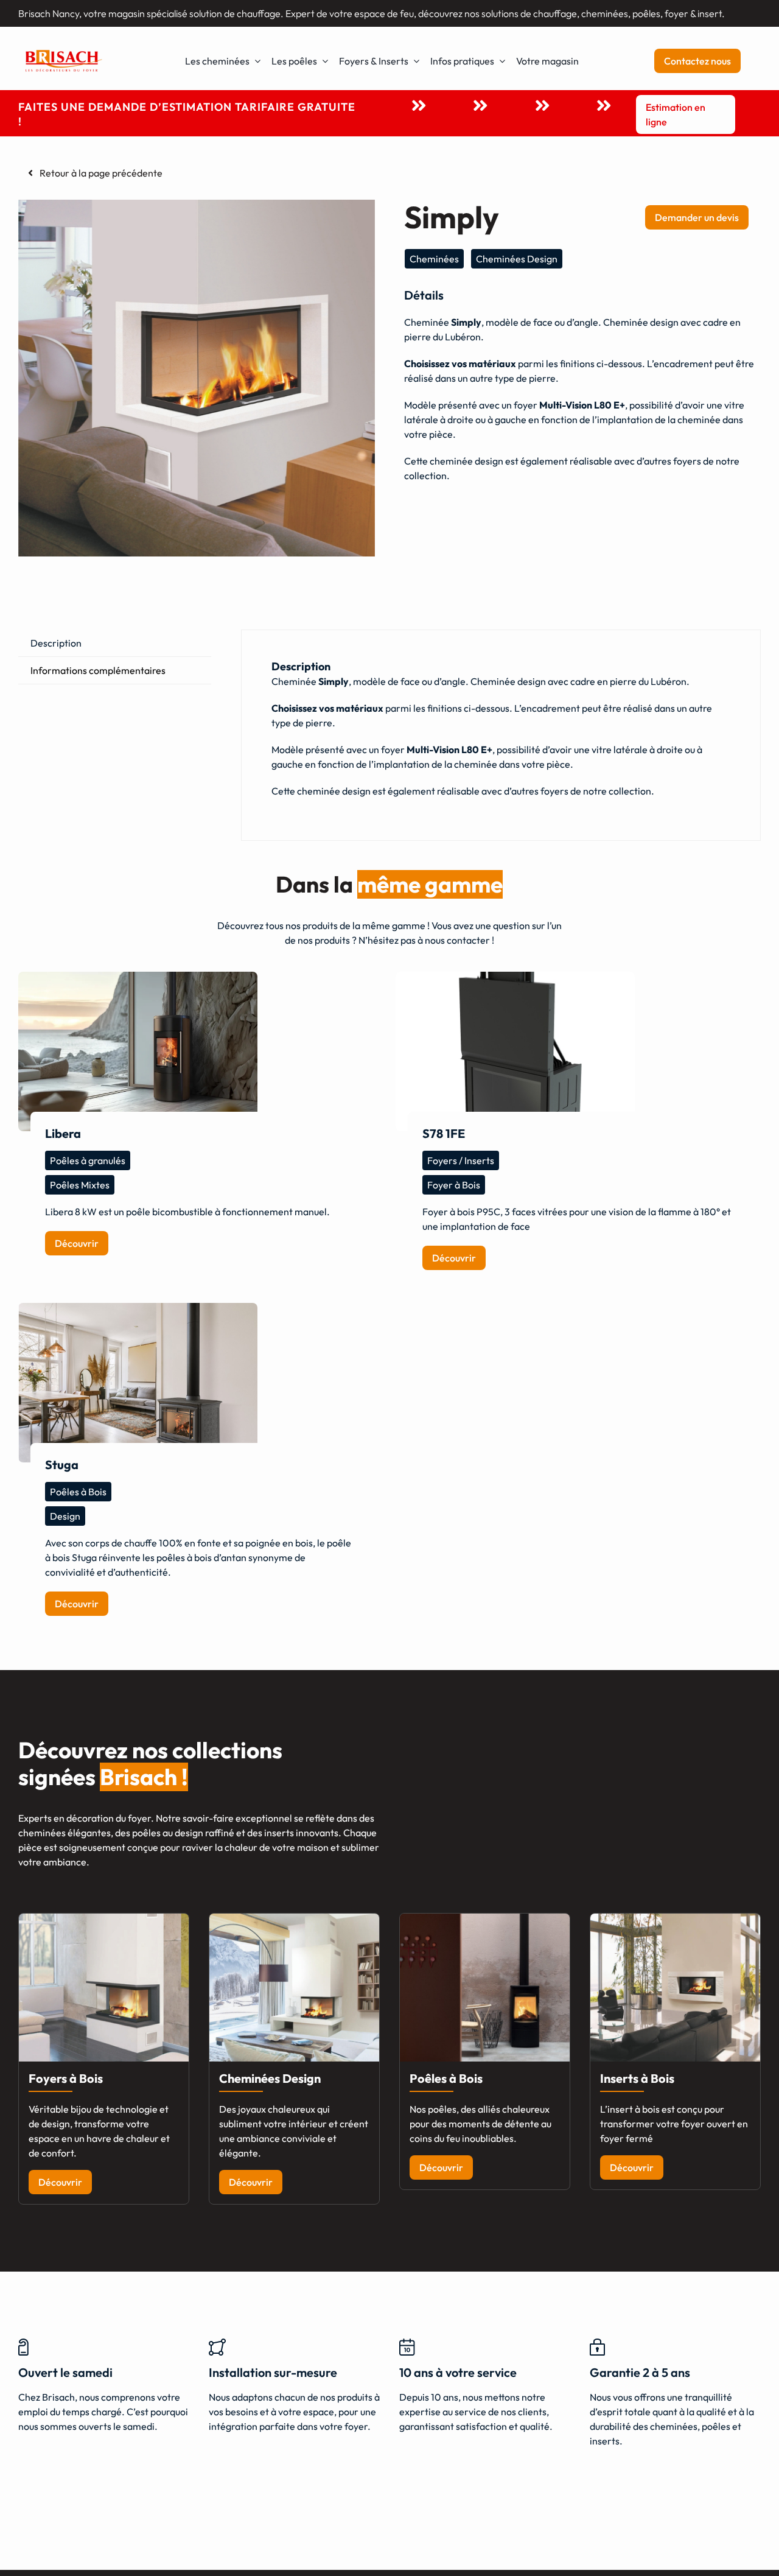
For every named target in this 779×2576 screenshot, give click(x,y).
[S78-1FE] (515, 1051)
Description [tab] (56, 643)
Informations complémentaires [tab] (98, 670)
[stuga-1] (138, 1383)
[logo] (64, 51)
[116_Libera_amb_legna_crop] (138, 1051)
